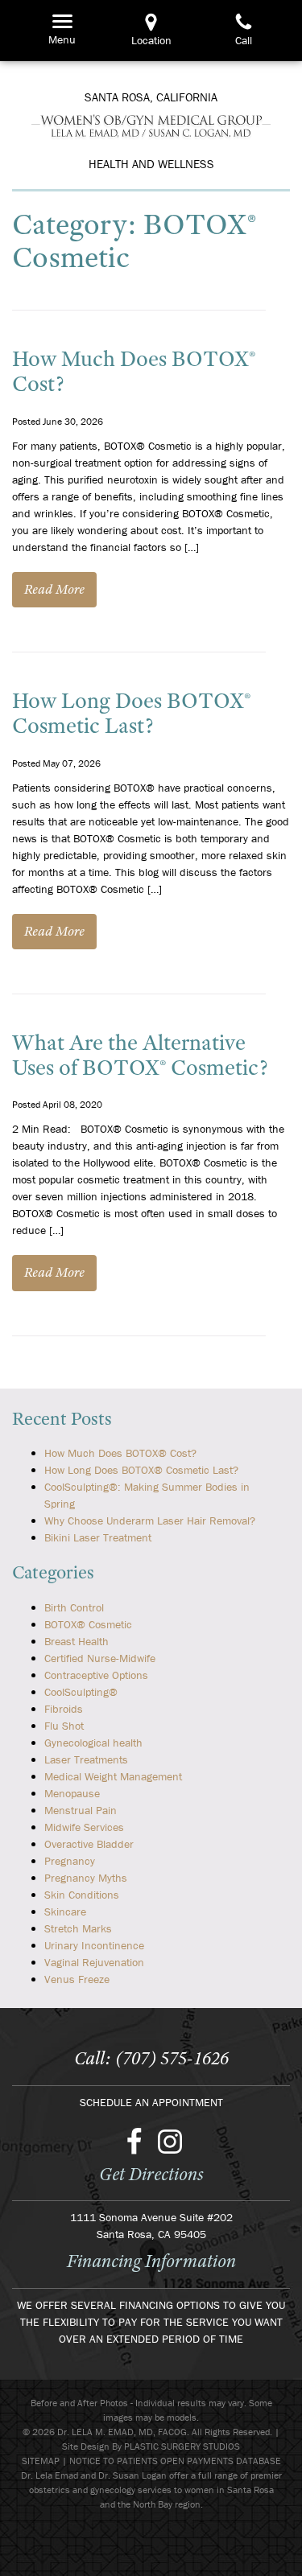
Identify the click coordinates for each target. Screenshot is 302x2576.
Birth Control (74, 1607)
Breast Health (77, 1641)
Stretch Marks (78, 1928)
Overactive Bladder (89, 1844)
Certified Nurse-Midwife (100, 1658)
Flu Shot (64, 1726)
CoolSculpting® (81, 1692)
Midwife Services (84, 1827)
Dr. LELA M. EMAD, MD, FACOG (151, 125)
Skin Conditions (82, 1895)
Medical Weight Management (113, 1776)
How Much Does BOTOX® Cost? (134, 371)
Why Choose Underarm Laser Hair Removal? (150, 1520)
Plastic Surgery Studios (182, 2446)
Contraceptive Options (96, 1675)
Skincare (65, 1911)
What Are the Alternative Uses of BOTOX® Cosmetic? (140, 1055)
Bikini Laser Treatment (98, 1537)
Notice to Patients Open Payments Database (175, 2461)
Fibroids (64, 1709)
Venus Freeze (77, 1979)
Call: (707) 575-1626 (151, 2058)
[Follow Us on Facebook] (134, 2141)
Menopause (72, 1793)
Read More (54, 589)
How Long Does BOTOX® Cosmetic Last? (131, 713)
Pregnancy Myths (86, 1878)
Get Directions (151, 2174)
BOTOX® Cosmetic (88, 1624)
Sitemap (41, 2461)
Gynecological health (93, 1743)
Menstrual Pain (81, 1810)
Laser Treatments (86, 1759)
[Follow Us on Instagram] (170, 2141)
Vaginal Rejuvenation (94, 1962)
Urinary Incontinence (94, 1945)
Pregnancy (70, 1861)
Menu (58, 20)
